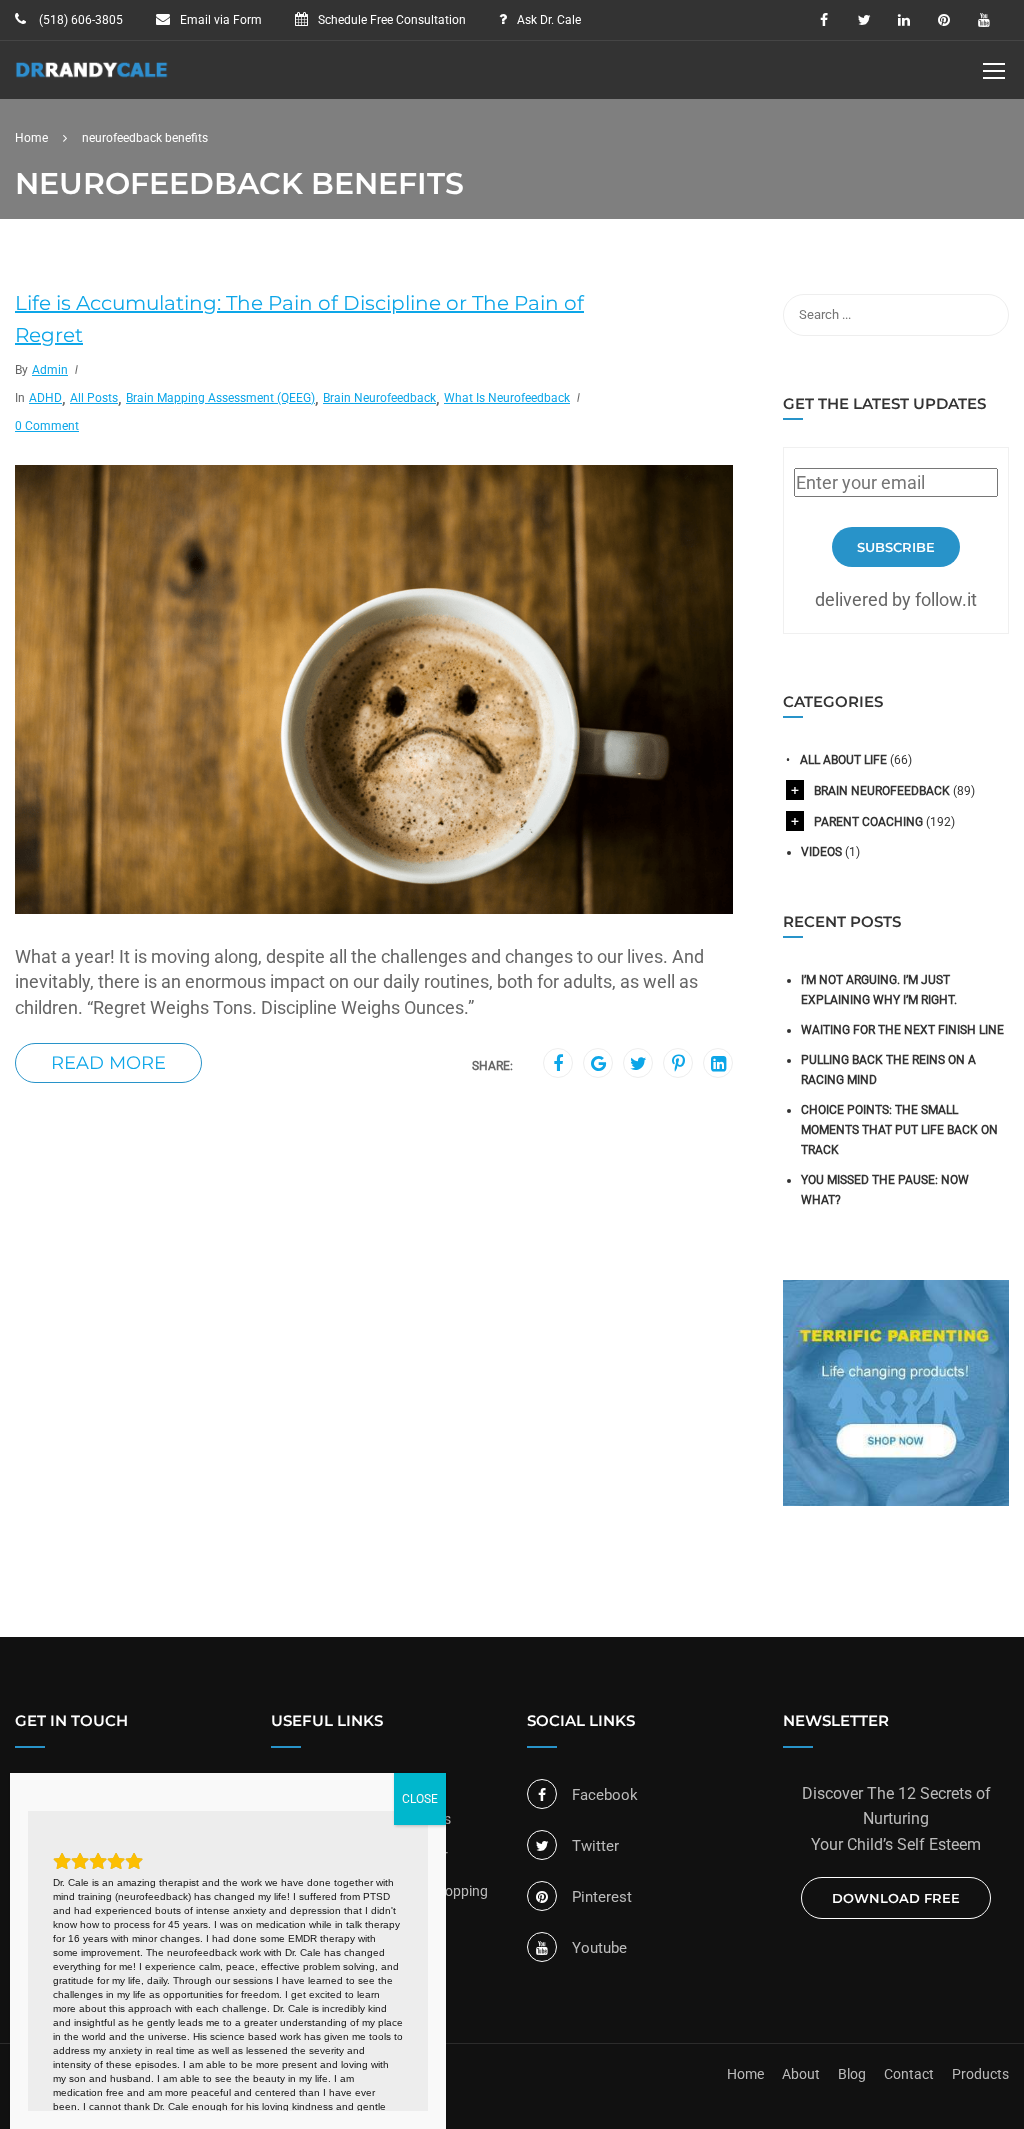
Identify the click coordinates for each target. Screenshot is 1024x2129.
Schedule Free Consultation (392, 20)
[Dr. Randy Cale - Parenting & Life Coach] (92, 80)
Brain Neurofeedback (379, 398)
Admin (50, 370)
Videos (821, 852)
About (801, 2074)
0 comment (47, 426)
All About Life (843, 760)
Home (745, 2074)
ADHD (45, 398)
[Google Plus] (598, 1064)
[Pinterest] (678, 1064)
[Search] (984, 315)
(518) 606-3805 (79, 20)
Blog (852, 2074)
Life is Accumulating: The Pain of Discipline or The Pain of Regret (299, 319)
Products (980, 2074)
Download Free (896, 1898)
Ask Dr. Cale (549, 20)
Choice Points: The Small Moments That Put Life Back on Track (899, 1130)
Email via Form (221, 20)
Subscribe (896, 547)
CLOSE (420, 1799)
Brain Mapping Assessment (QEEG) (220, 398)
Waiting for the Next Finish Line (902, 1030)
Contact (909, 2074)
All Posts (94, 398)
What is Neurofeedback (507, 398)
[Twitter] (638, 1064)
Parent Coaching (868, 822)
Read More (108, 1063)
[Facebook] (558, 1064)
